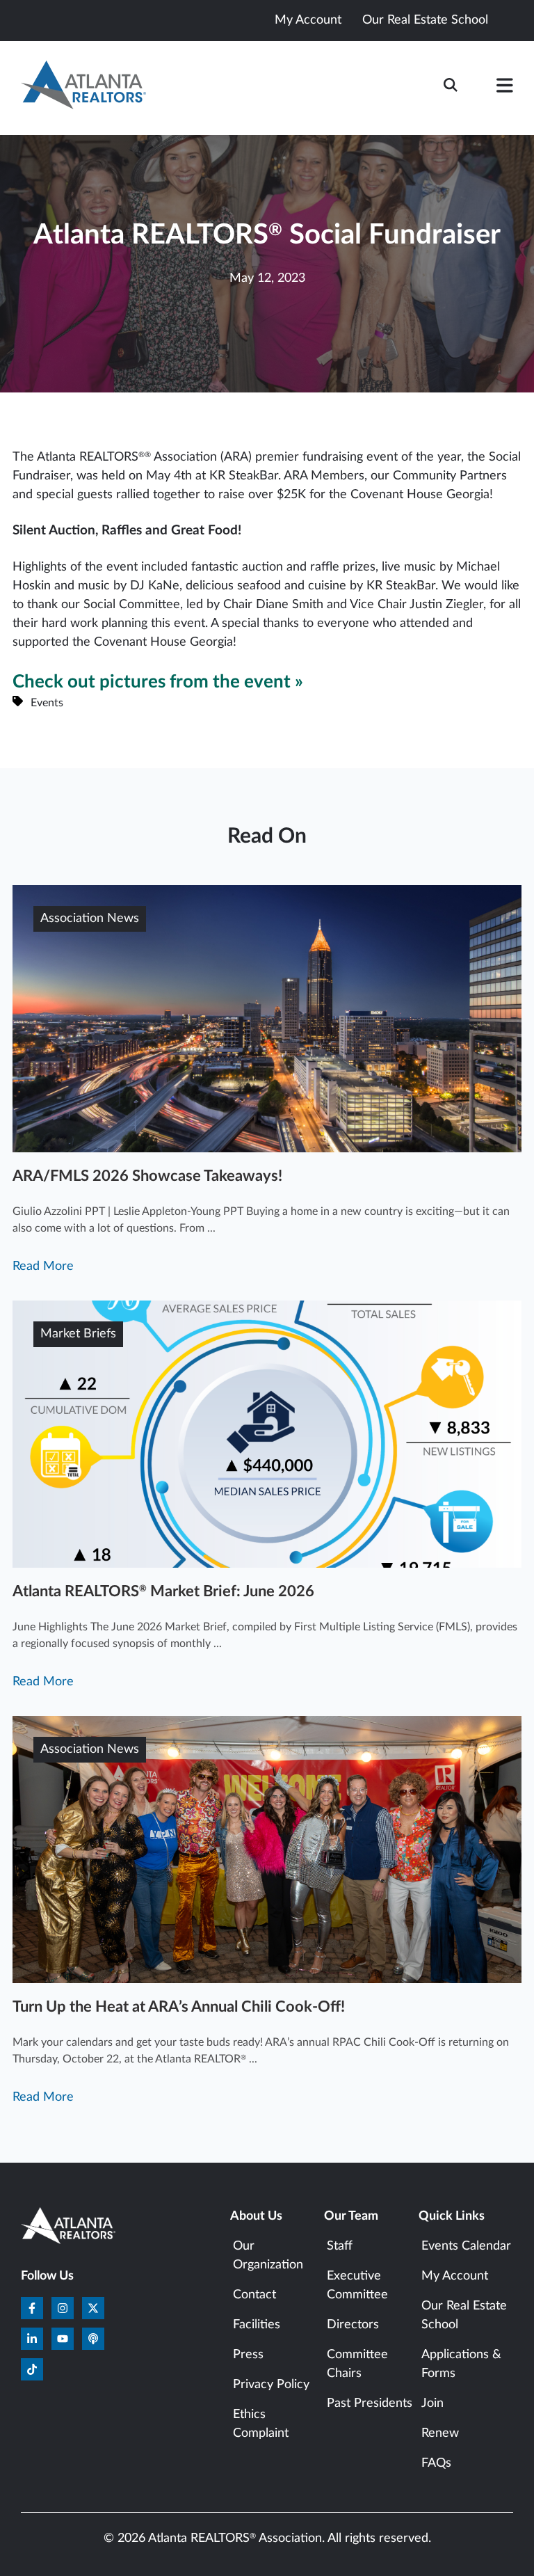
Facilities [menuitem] (257, 2325)
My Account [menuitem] (455, 2276)
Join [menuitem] (432, 2403)
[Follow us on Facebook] (32, 2308)
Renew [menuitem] (440, 2433)
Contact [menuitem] (254, 2295)
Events (47, 703)
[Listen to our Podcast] (93, 2339)
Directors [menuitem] (353, 2325)
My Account (308, 20)
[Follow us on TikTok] (32, 2369)
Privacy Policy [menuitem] (271, 2385)
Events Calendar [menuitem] (466, 2246)
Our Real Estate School (425, 20)
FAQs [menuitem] (436, 2463)
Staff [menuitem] (340, 2246)
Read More (43, 1266)
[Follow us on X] (93, 2308)
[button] (505, 88)
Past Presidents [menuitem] (370, 2403)
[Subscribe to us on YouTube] (63, 2339)
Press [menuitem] (248, 2355)
